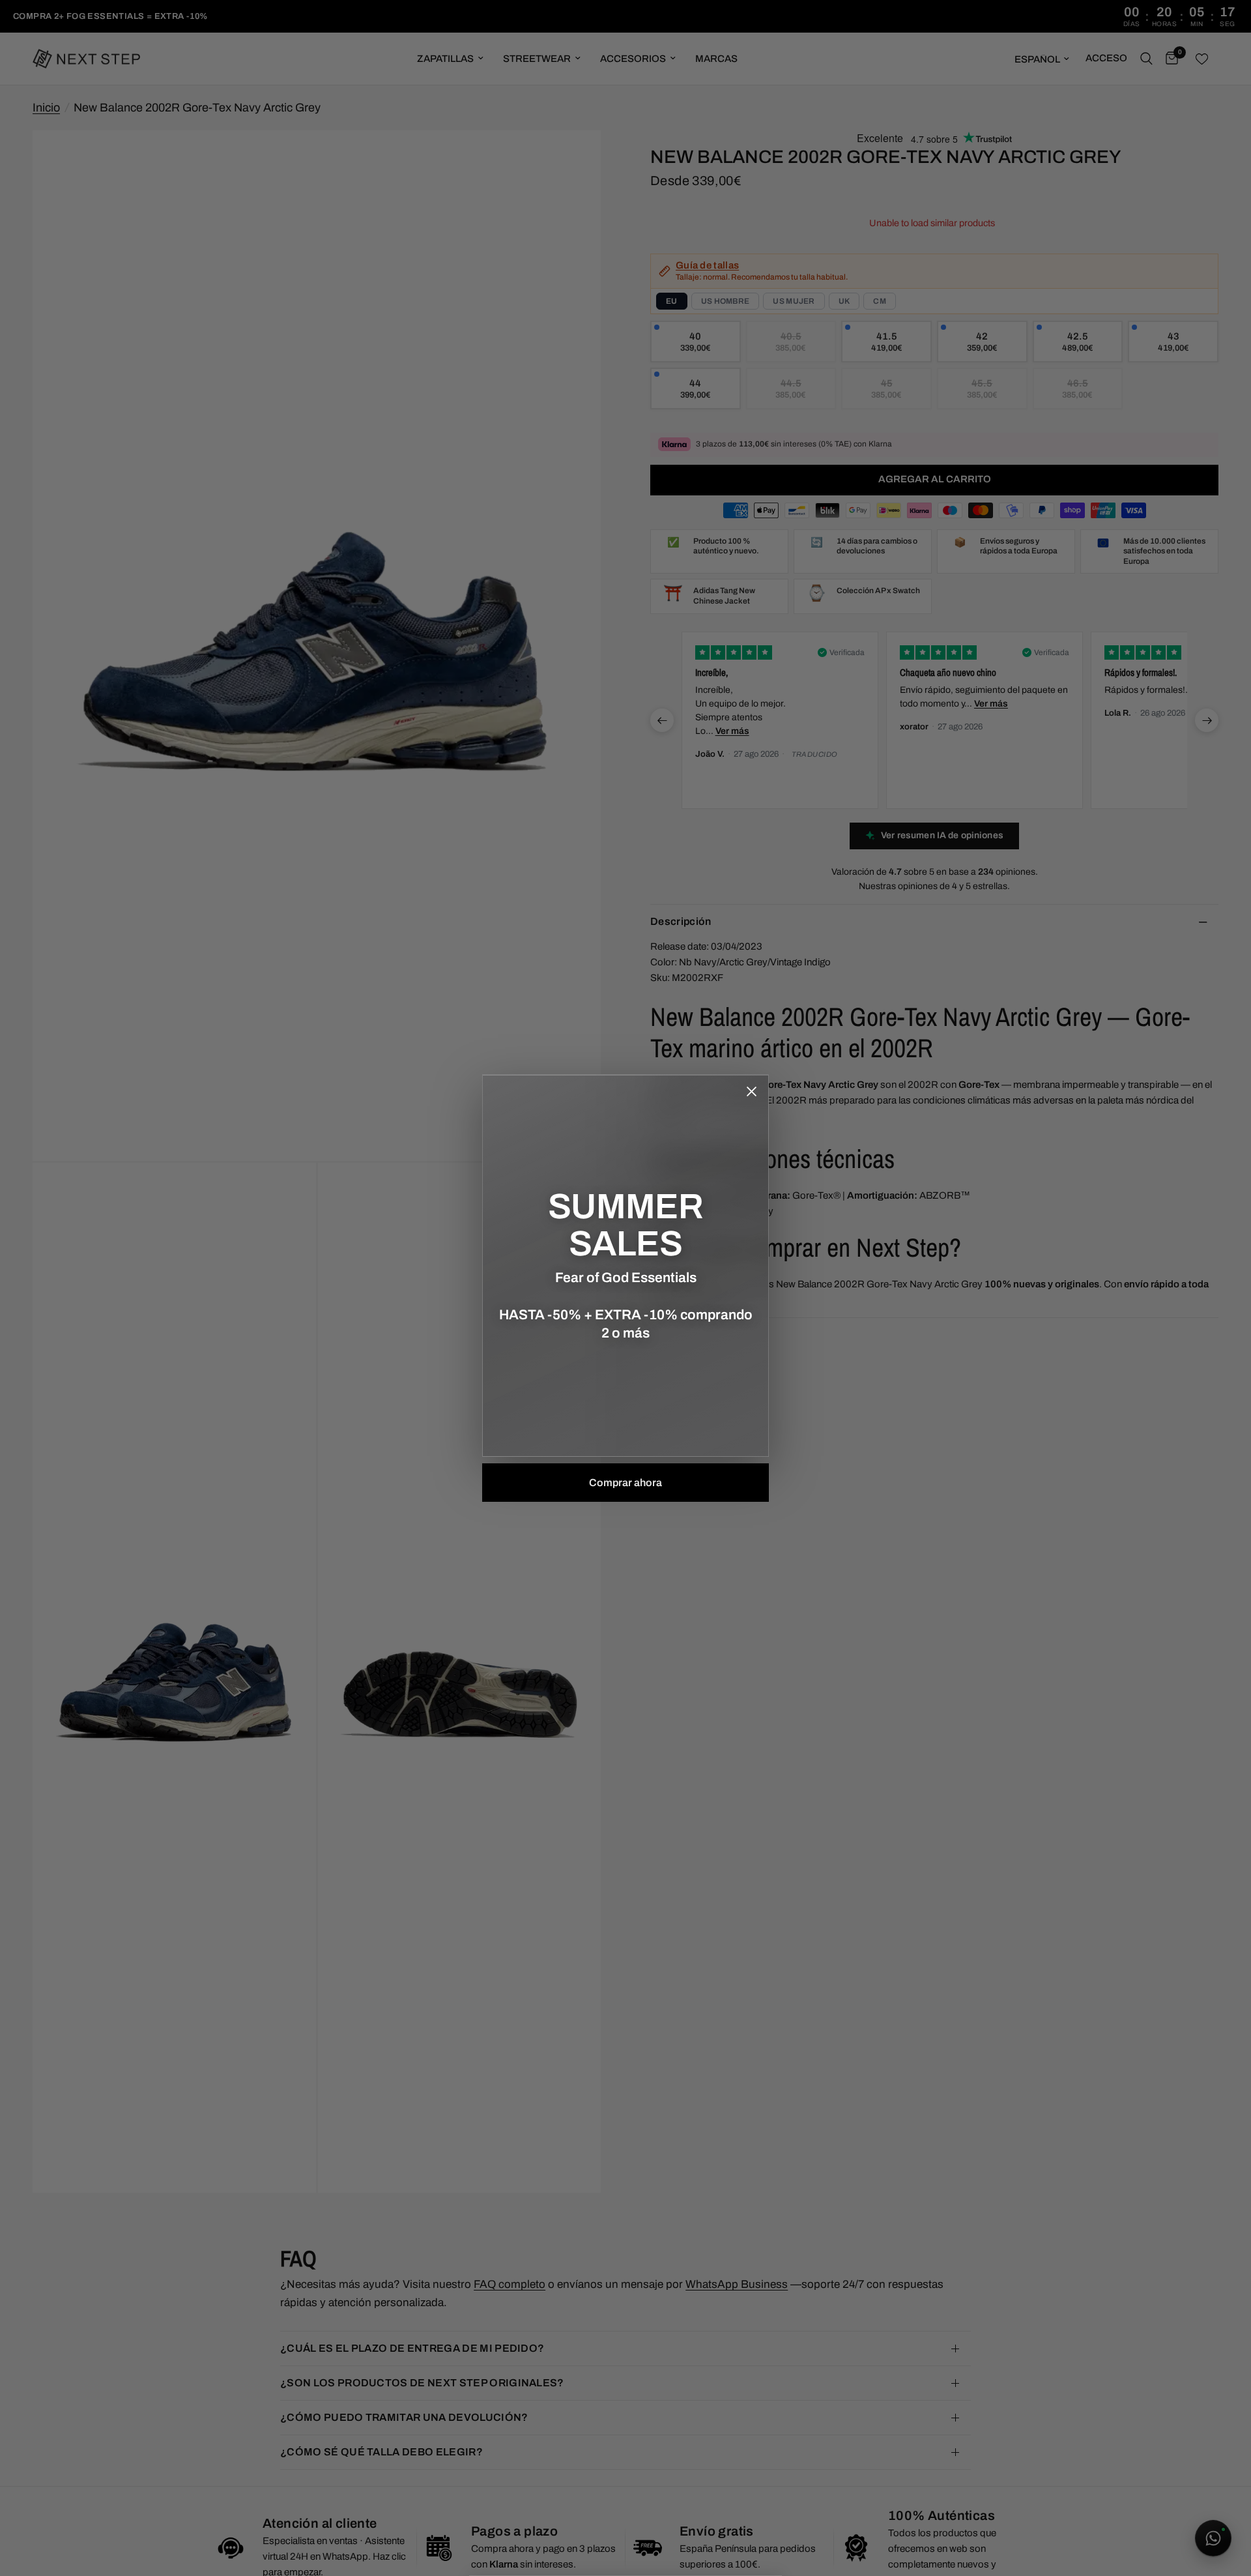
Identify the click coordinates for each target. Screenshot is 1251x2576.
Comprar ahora (625, 1483)
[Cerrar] (751, 1092)
